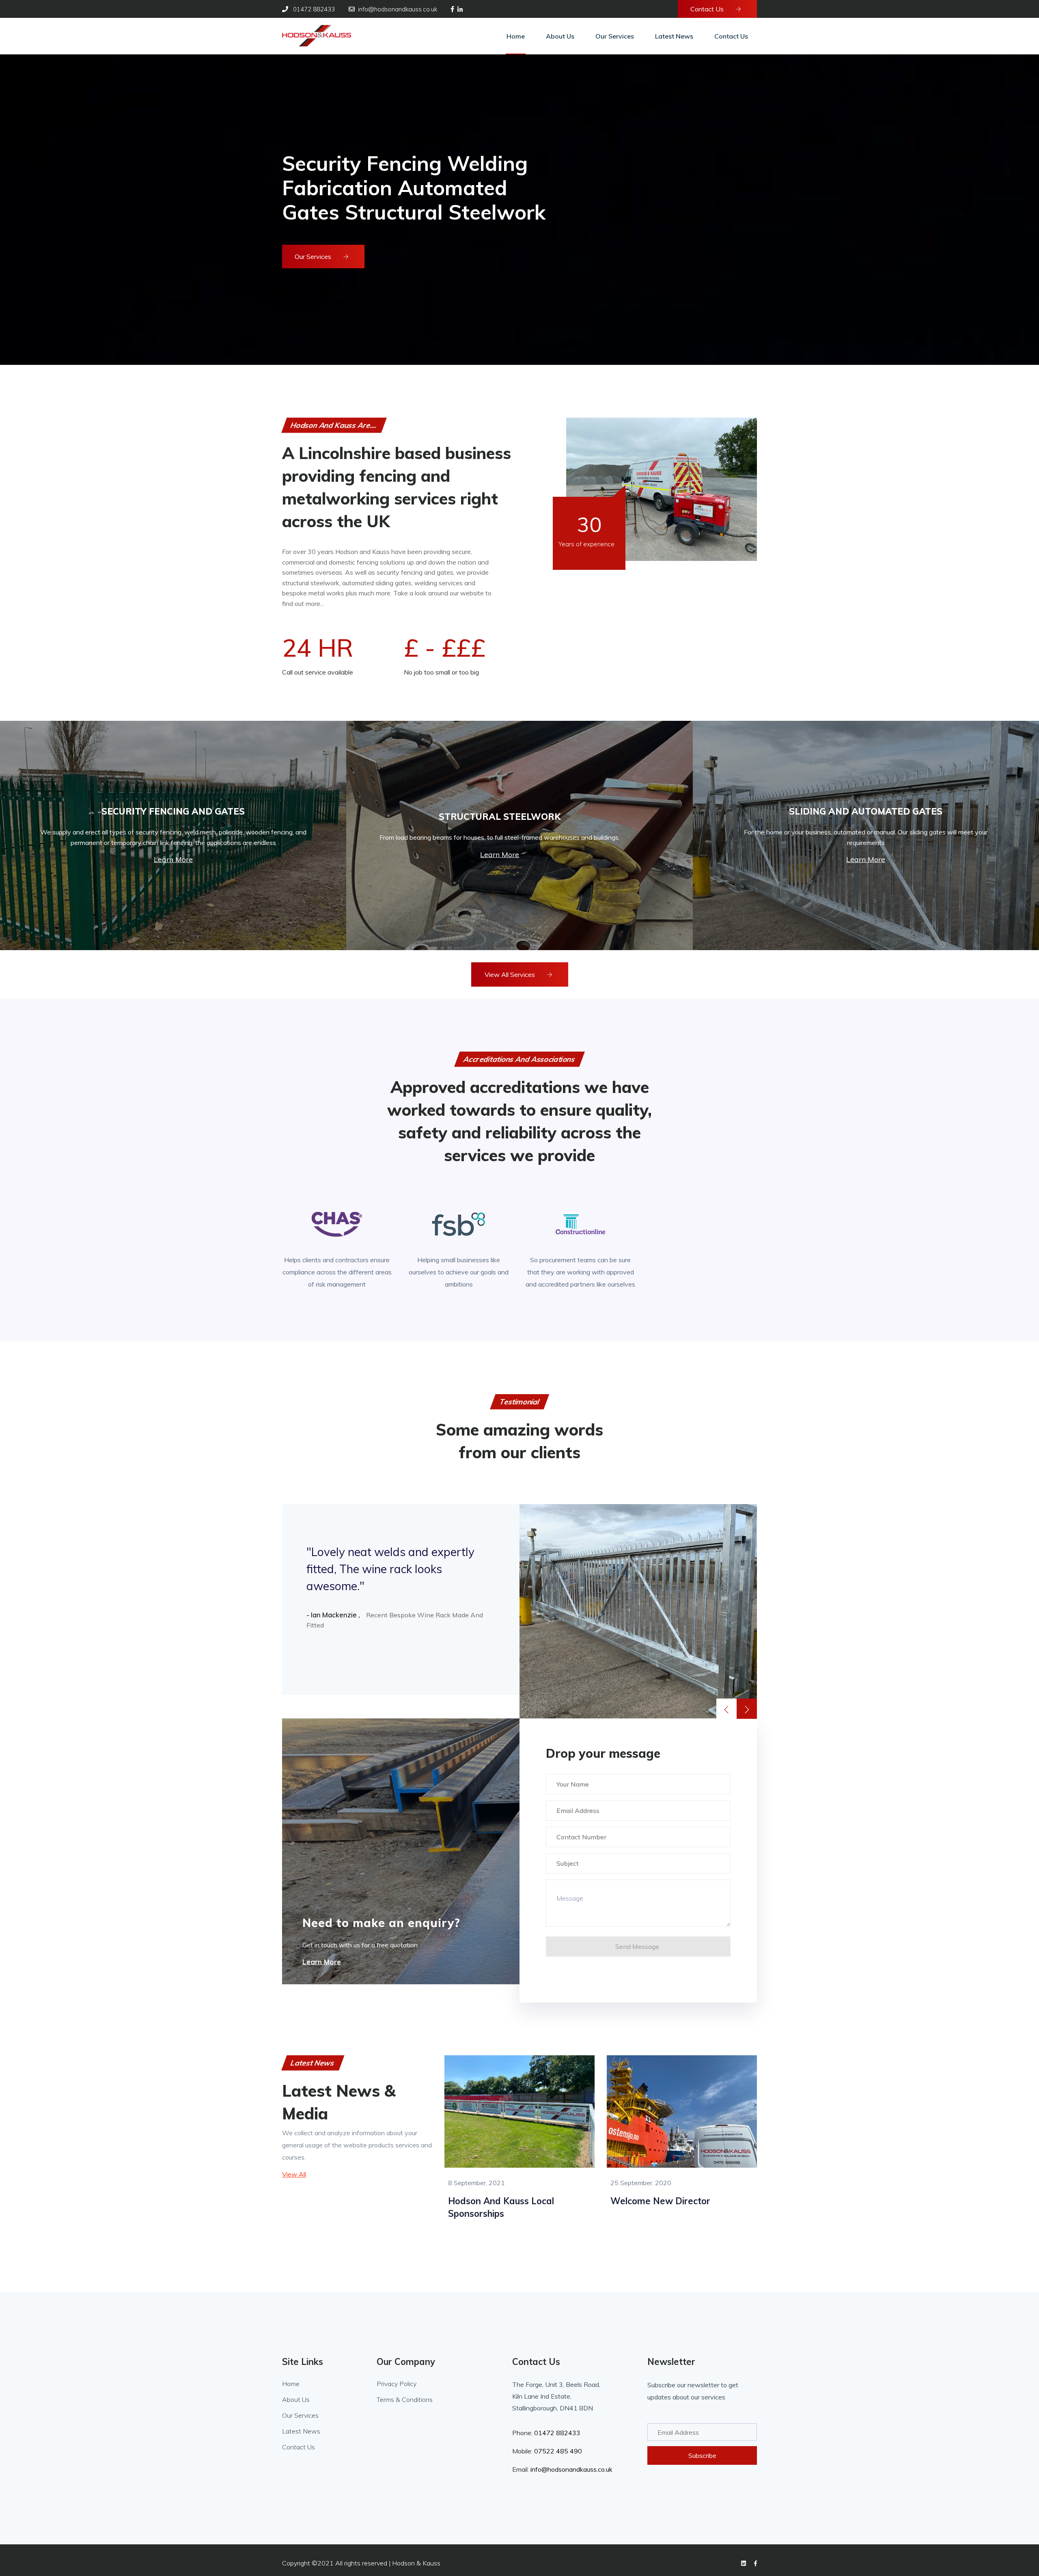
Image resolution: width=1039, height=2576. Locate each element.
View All (294, 2174)
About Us (296, 2399)
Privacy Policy (397, 2384)
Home (291, 2384)
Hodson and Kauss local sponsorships (501, 2207)
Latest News (301, 2431)
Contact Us (708, 9)
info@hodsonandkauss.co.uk (571, 2469)
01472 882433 (557, 2433)
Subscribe (702, 2455)
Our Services (314, 257)
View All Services (511, 974)
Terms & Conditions (405, 2399)
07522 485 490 (558, 2451)
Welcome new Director (660, 2201)
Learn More (173, 859)
